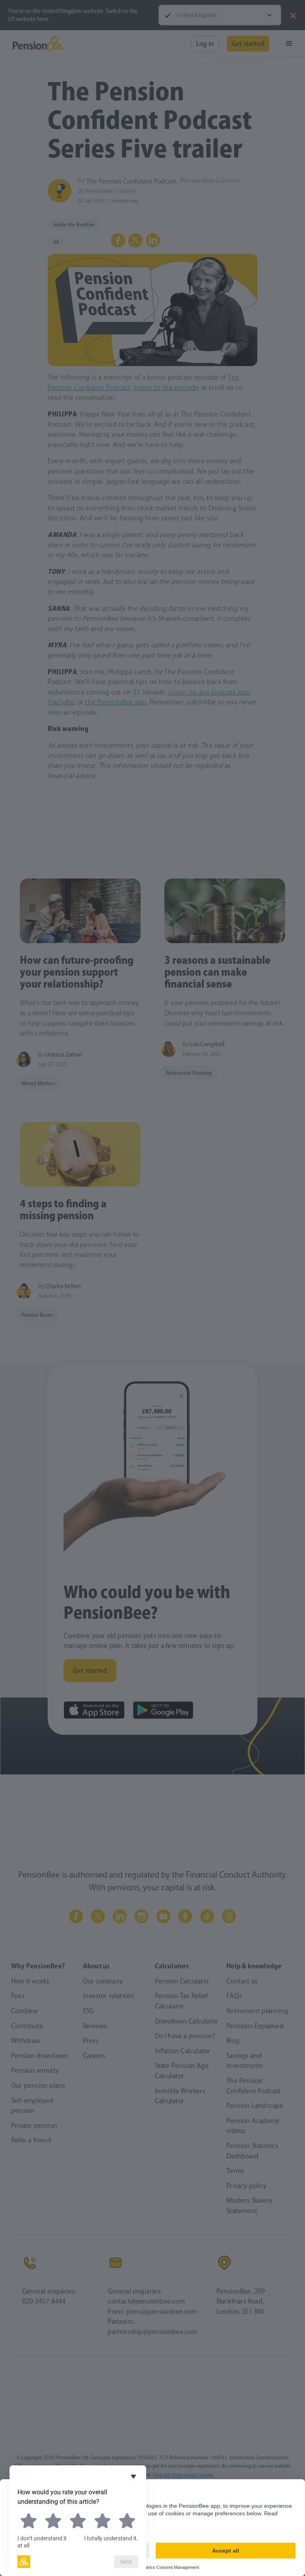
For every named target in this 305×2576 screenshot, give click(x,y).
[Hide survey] (133, 2476)
